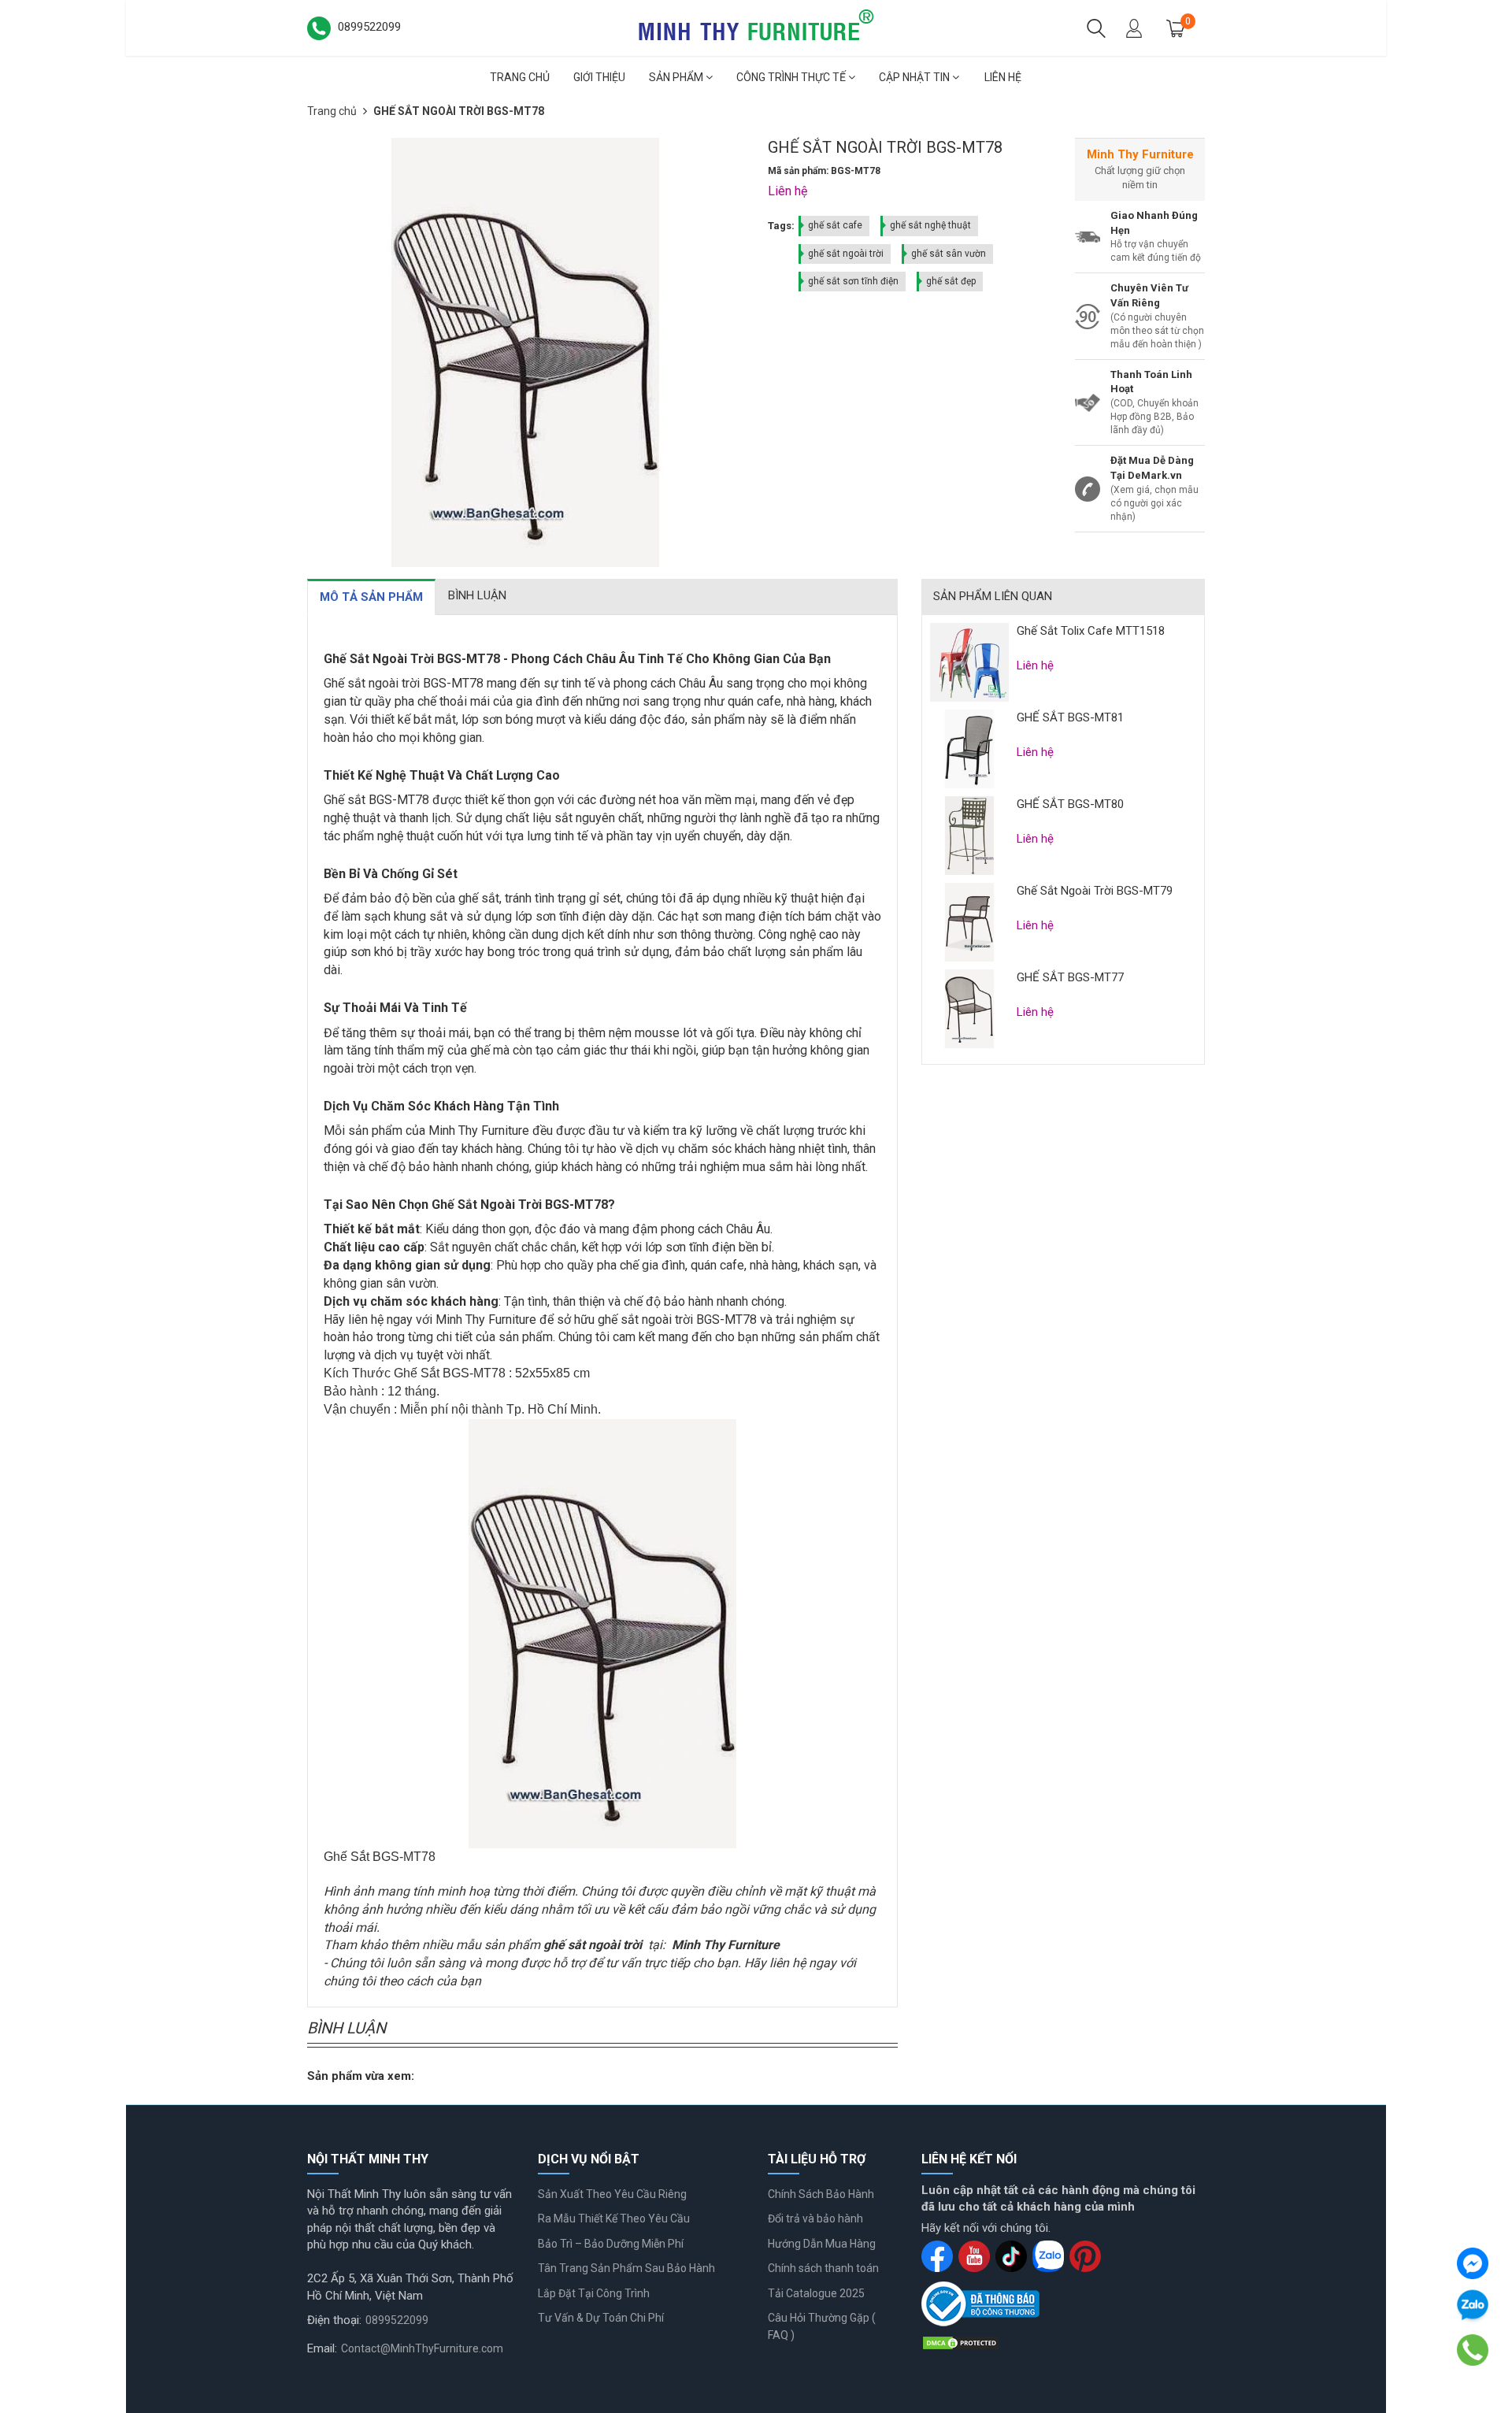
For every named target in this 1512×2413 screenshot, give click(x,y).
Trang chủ (520, 77)
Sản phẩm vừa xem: (361, 2076)
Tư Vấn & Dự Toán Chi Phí (601, 2318)
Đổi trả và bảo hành (815, 2218)
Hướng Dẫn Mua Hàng (822, 2244)
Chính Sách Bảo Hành (821, 2194)
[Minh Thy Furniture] (756, 27)
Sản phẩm (677, 77)
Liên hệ (1003, 77)
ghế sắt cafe (835, 225)
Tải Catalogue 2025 (816, 2293)
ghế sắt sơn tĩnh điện (853, 281)
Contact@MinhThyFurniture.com (422, 2348)
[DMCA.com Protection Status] (961, 2342)
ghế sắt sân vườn (949, 254)
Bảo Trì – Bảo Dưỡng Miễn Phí (611, 2244)
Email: (322, 2348)
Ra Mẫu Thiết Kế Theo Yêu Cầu (614, 2218)
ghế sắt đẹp (951, 281)
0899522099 (397, 2320)
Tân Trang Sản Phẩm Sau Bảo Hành (626, 2268)
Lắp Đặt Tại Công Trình (594, 2293)
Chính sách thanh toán (823, 2268)
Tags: (781, 226)
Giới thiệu (599, 77)
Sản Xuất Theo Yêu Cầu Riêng (612, 2194)
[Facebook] (1473, 2263)
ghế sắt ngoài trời (846, 254)
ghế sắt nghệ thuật (930, 225)
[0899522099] (1473, 2350)
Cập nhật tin (915, 77)
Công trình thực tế (792, 77)
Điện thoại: (334, 2320)
